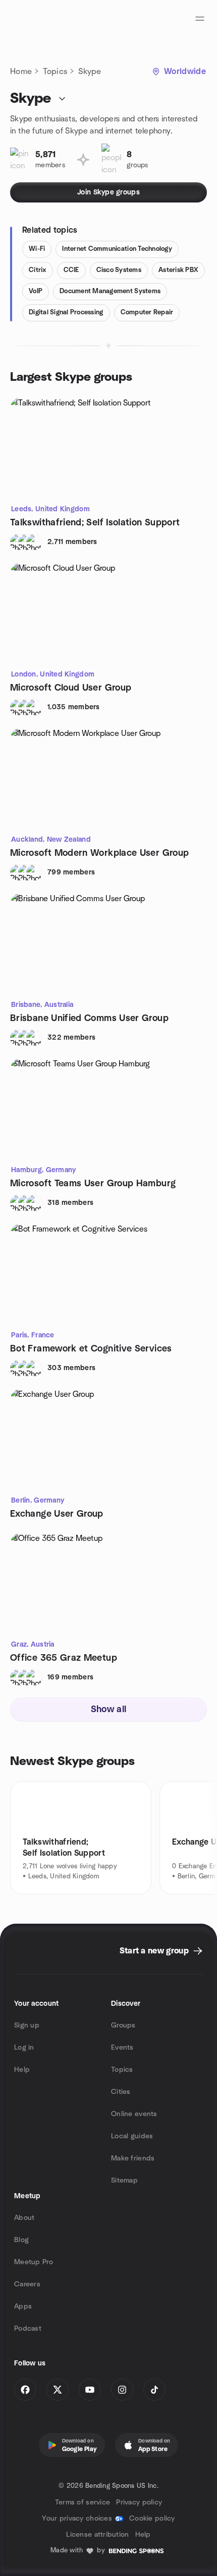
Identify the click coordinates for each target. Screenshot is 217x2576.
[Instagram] (122, 2390)
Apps (23, 2307)
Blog (21, 2240)
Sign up (27, 2025)
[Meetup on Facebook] (25, 2390)
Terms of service (83, 2502)
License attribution (97, 2535)
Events (122, 2048)
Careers (27, 2284)
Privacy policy (139, 2502)
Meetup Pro (34, 2262)
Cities (121, 2092)
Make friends (133, 2158)
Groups (123, 2025)
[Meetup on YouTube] (90, 2390)
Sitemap (124, 2181)
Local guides (132, 2136)
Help (22, 2070)
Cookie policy (152, 2519)
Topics (55, 72)
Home (21, 72)
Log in (24, 2048)
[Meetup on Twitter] (58, 2390)
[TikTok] (154, 2390)
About (24, 2218)
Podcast (28, 2329)
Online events (134, 2114)
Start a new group (154, 1951)
